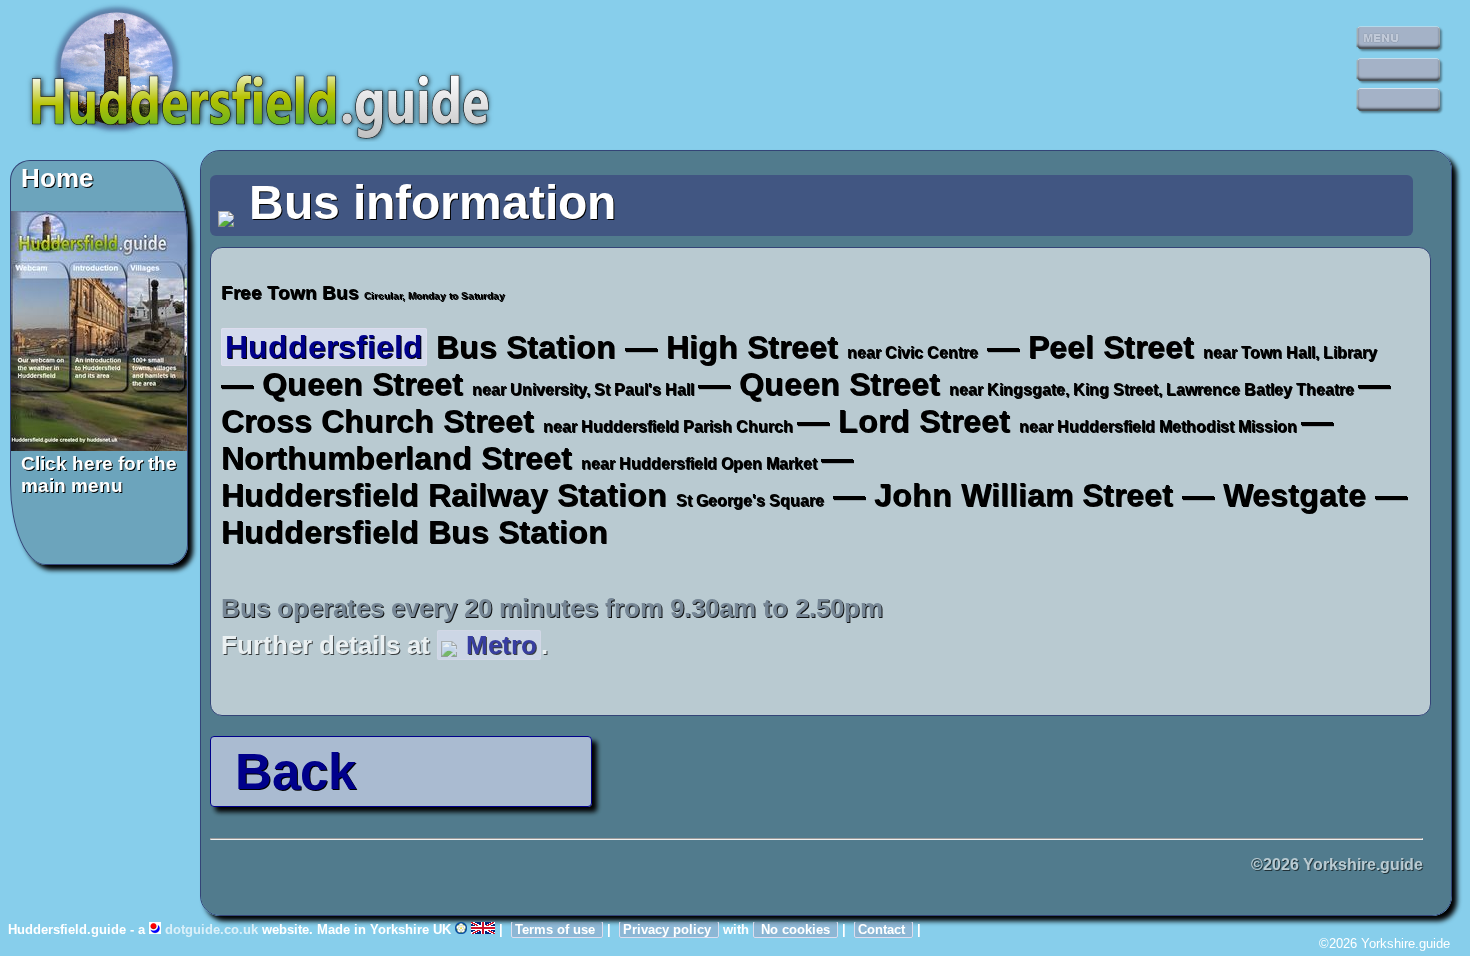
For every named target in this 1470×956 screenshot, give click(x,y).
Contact (883, 929)
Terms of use (557, 929)
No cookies (795, 929)
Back (288, 771)
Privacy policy (669, 929)
